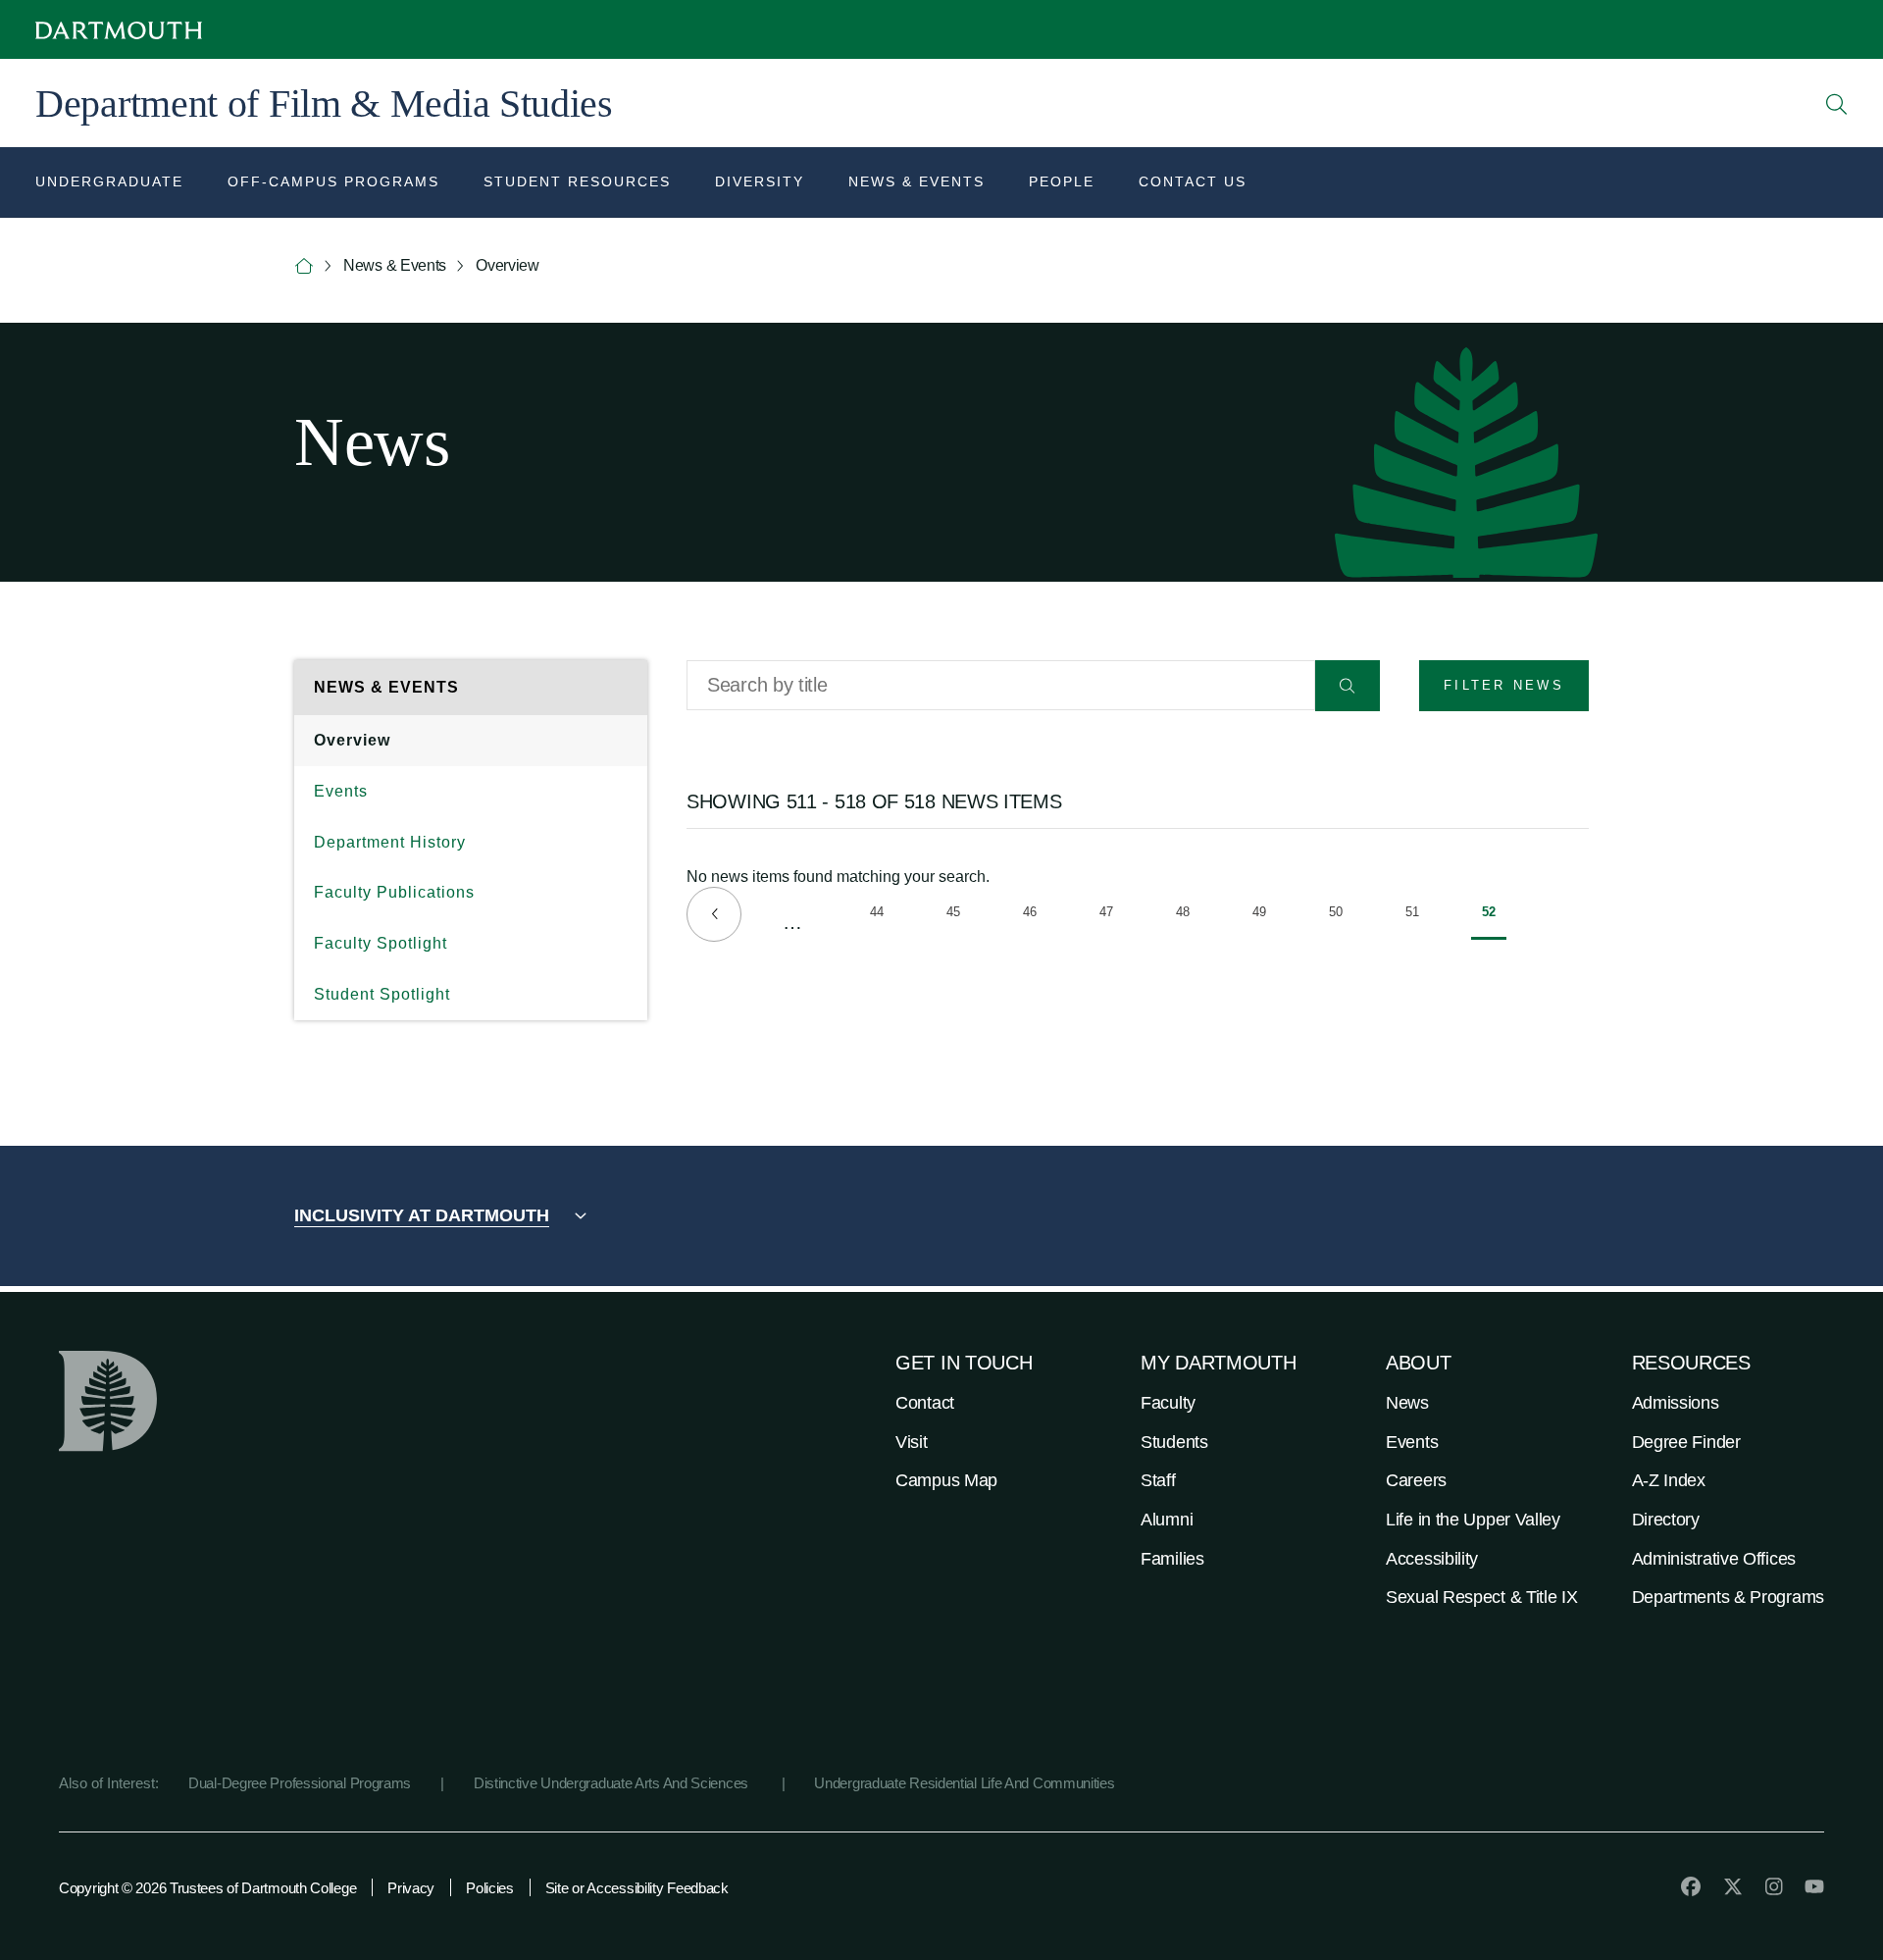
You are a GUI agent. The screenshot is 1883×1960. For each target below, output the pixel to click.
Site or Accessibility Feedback (637, 1888)
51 (1418, 915)
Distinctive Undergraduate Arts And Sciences (613, 1783)
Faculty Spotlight (381, 943)
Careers (1416, 1480)
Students (1174, 1442)
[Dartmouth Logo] (119, 30)
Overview (352, 740)
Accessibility (1432, 1559)
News (1407, 1403)
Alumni (1167, 1520)
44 (882, 915)
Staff (1158, 1480)
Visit (912, 1442)
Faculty (1168, 1403)
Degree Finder (1686, 1442)
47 (1112, 915)
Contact (925, 1403)
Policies (490, 1888)
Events (341, 791)
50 (1341, 915)
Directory (1666, 1520)
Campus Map (946, 1480)
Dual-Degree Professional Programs (300, 1783)
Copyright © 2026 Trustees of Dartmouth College (207, 1888)
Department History (390, 842)
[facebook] (1691, 1886)
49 (1265, 915)
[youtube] (1814, 1886)
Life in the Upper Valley (1473, 1520)
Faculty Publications (394, 892)
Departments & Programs (1728, 1597)
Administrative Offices (1714, 1559)
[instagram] (1774, 1886)
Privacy (411, 1888)
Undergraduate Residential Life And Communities (964, 1783)
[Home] (304, 266)
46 (1035, 915)
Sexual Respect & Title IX (1482, 1597)
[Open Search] (1837, 104)
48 (1188, 915)
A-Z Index (1669, 1480)
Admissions (1676, 1403)
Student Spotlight (382, 994)
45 (959, 915)
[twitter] (1733, 1886)
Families (1172, 1559)
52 (1494, 922)
